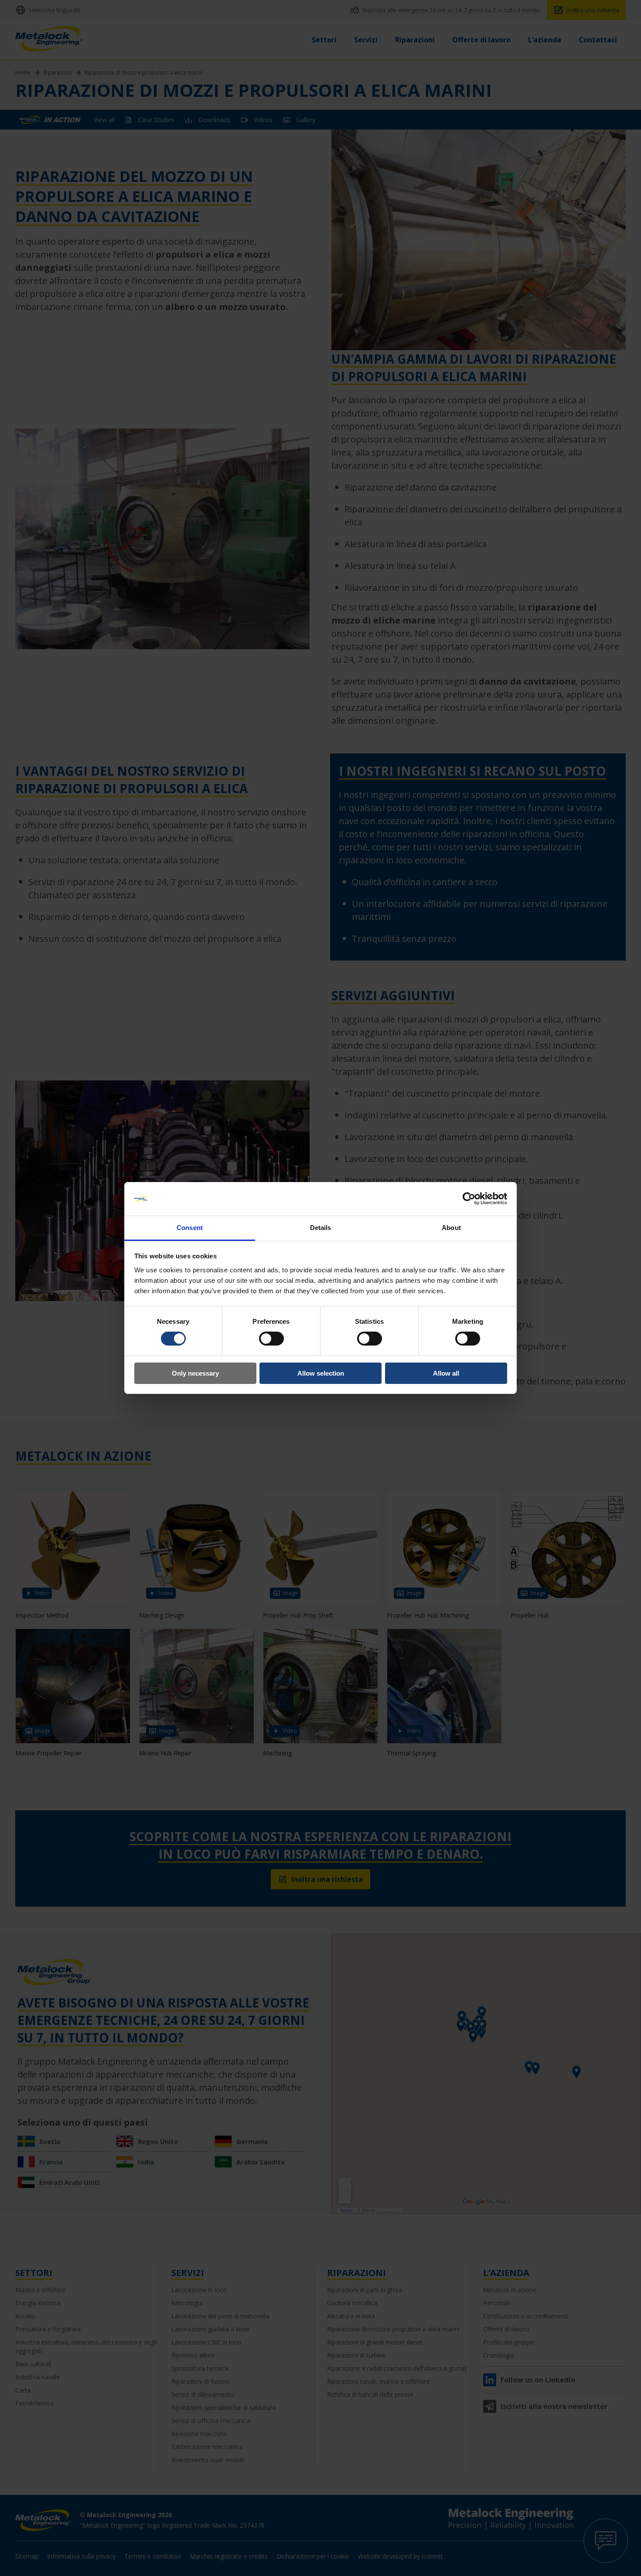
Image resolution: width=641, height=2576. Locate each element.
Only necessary (195, 1373)
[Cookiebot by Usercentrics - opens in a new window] (469, 1199)
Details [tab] (321, 1228)
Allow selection (321, 1373)
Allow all (446, 1373)
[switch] (271, 1339)
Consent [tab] (190, 1228)
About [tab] (451, 1228)
